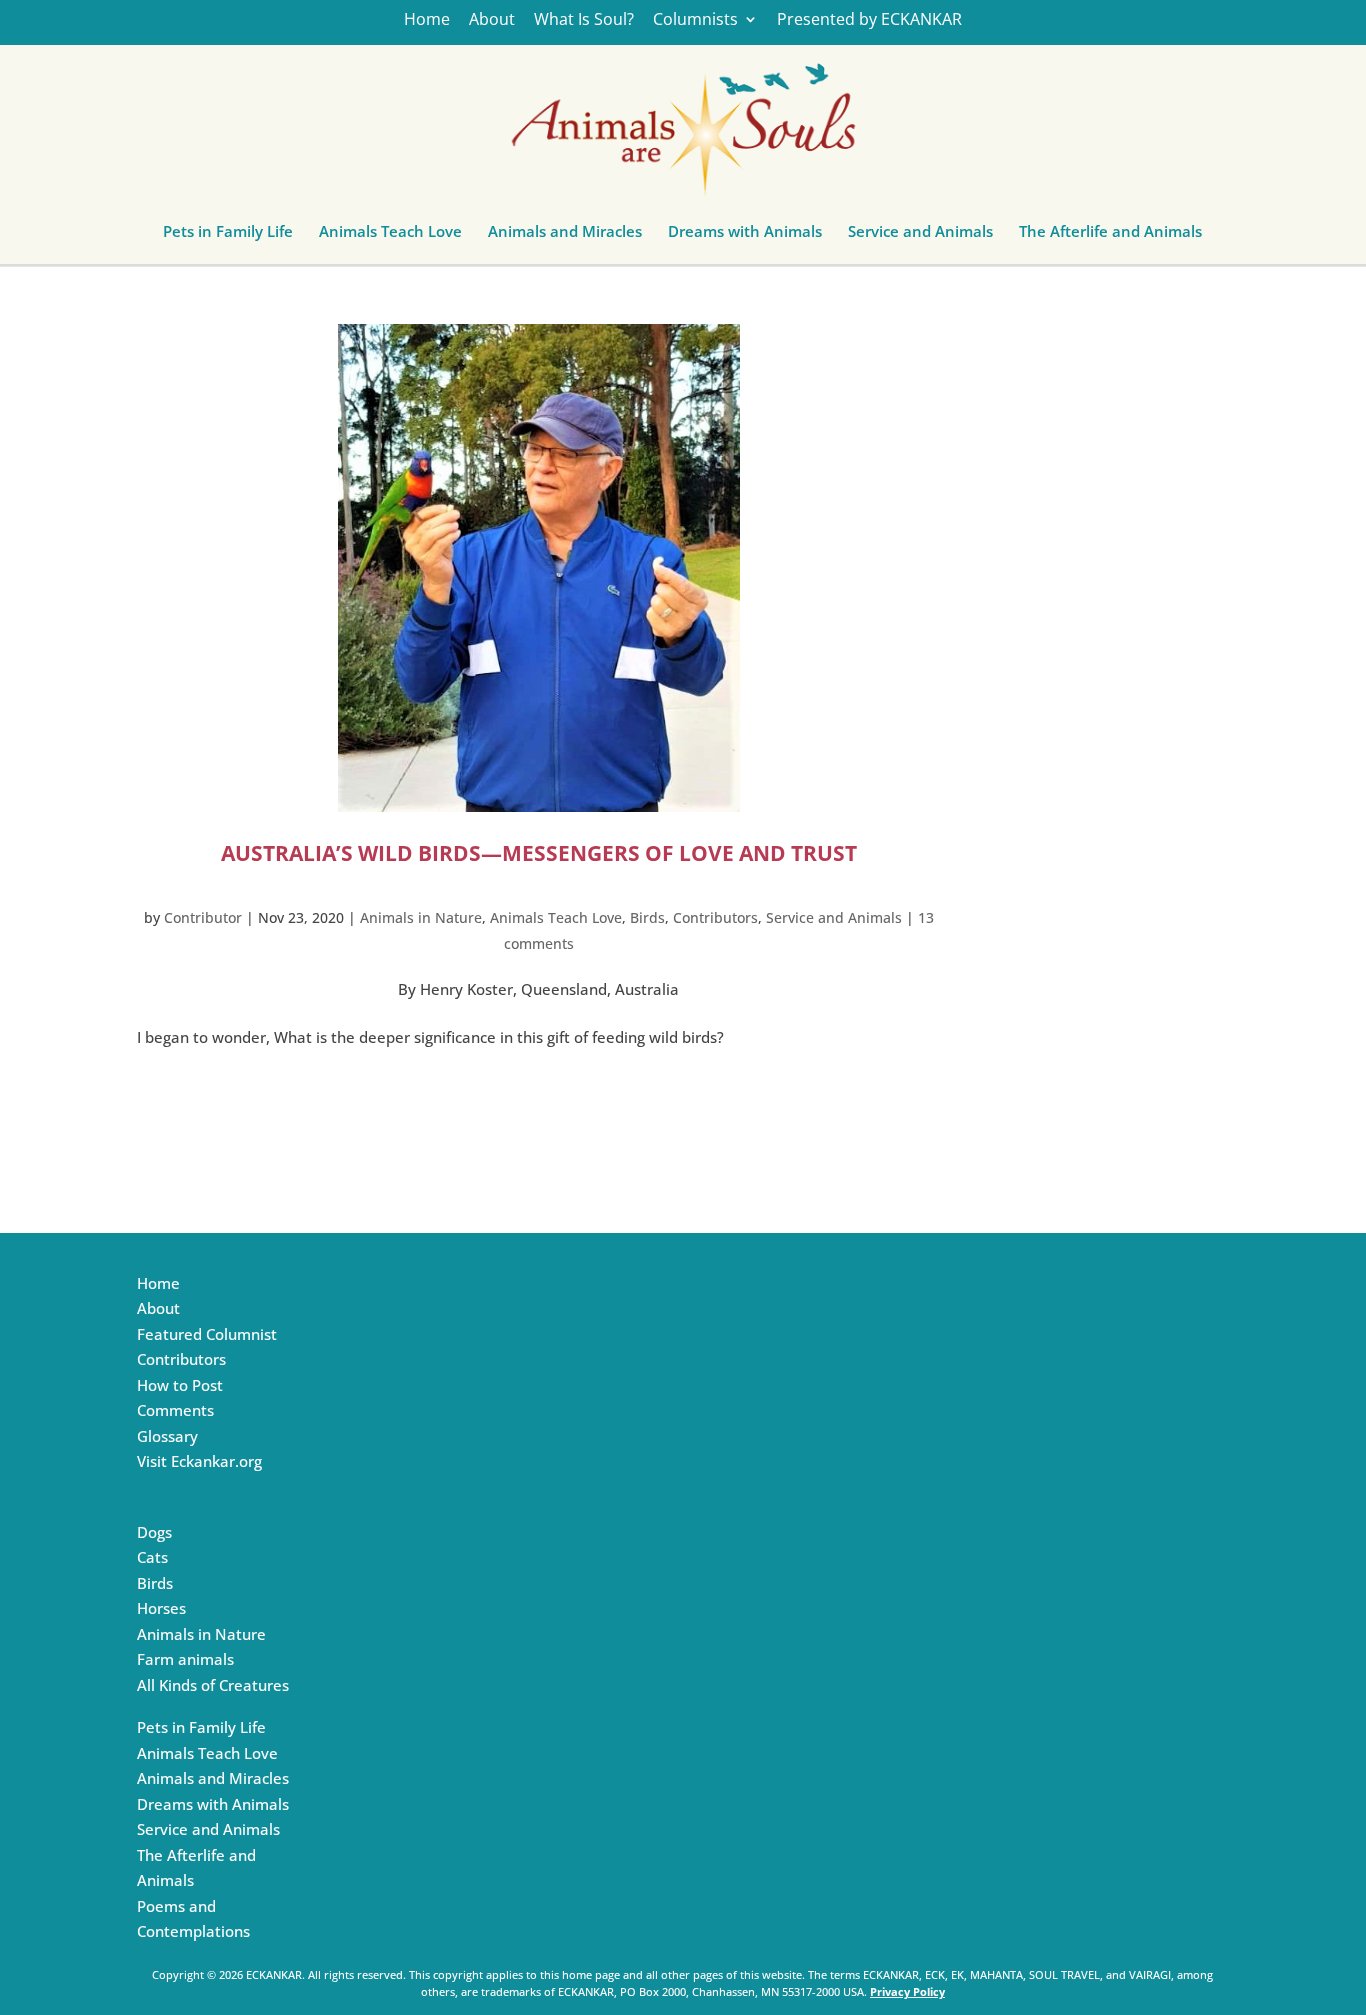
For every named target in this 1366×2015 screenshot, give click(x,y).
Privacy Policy (907, 1991)
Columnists (695, 20)
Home (427, 20)
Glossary (167, 1436)
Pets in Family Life (228, 236)
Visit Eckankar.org (199, 1461)
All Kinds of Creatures (213, 1685)
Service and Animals (920, 236)
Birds (647, 917)
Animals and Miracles (565, 236)
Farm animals (185, 1659)
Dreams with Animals (745, 236)
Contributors (715, 917)
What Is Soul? (584, 20)
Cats (152, 1557)
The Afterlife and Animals (1110, 236)
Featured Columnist (207, 1334)
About (492, 20)
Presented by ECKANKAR (869, 20)
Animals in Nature (421, 917)
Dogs (154, 1532)
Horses (161, 1608)
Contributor (203, 917)
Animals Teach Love (390, 236)
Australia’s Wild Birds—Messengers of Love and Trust (539, 853)
